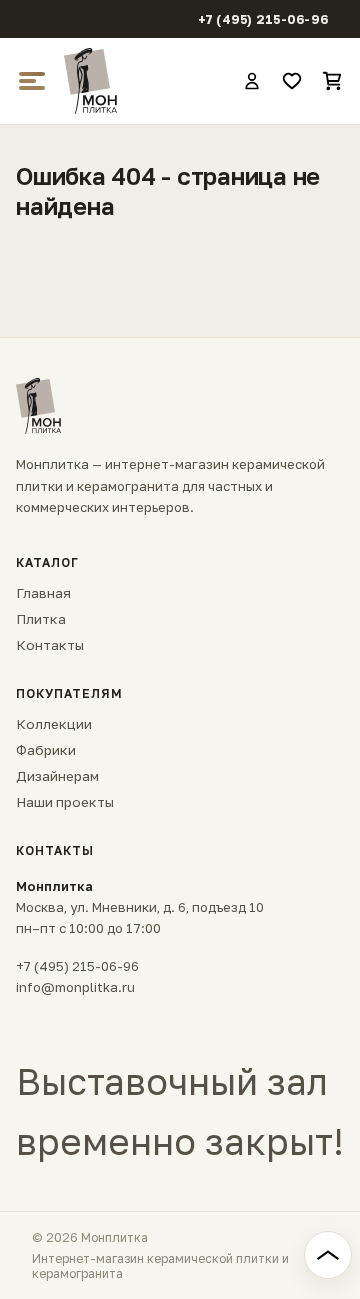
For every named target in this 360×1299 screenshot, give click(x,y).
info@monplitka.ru (75, 987)
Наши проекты (65, 802)
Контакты (50, 645)
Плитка (41, 619)
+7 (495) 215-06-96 (263, 19)
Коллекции (54, 724)
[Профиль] (252, 81)
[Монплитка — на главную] (144, 81)
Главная (43, 593)
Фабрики (46, 750)
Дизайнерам (57, 776)
